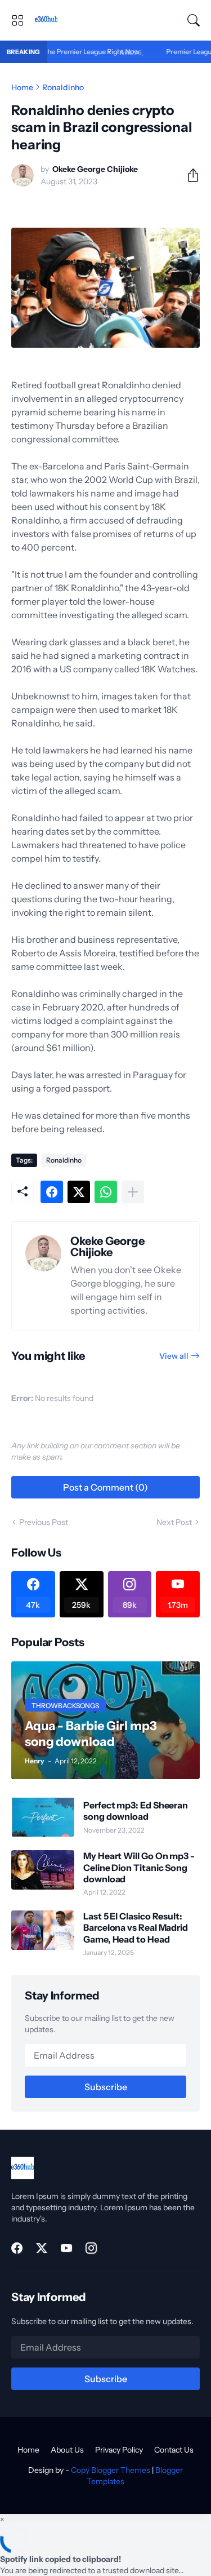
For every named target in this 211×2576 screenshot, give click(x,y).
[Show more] (133, 1192)
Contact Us (174, 2450)
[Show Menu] (17, 20)
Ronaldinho (63, 87)
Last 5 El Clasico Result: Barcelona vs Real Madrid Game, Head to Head (136, 1928)
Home (22, 87)
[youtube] (66, 2248)
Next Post (174, 1522)
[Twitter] (79, 1192)
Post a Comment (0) (105, 1487)
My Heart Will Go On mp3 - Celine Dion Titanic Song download (139, 1867)
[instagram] (91, 2248)
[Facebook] (52, 1192)
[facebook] (17, 2248)
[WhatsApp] (106, 1192)
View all (174, 1356)
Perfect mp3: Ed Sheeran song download (136, 1811)
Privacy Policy (119, 2450)
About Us (67, 2450)
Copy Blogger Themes (111, 2470)
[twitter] (42, 2248)
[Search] (194, 20)
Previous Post (44, 1522)
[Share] (188, 175)
